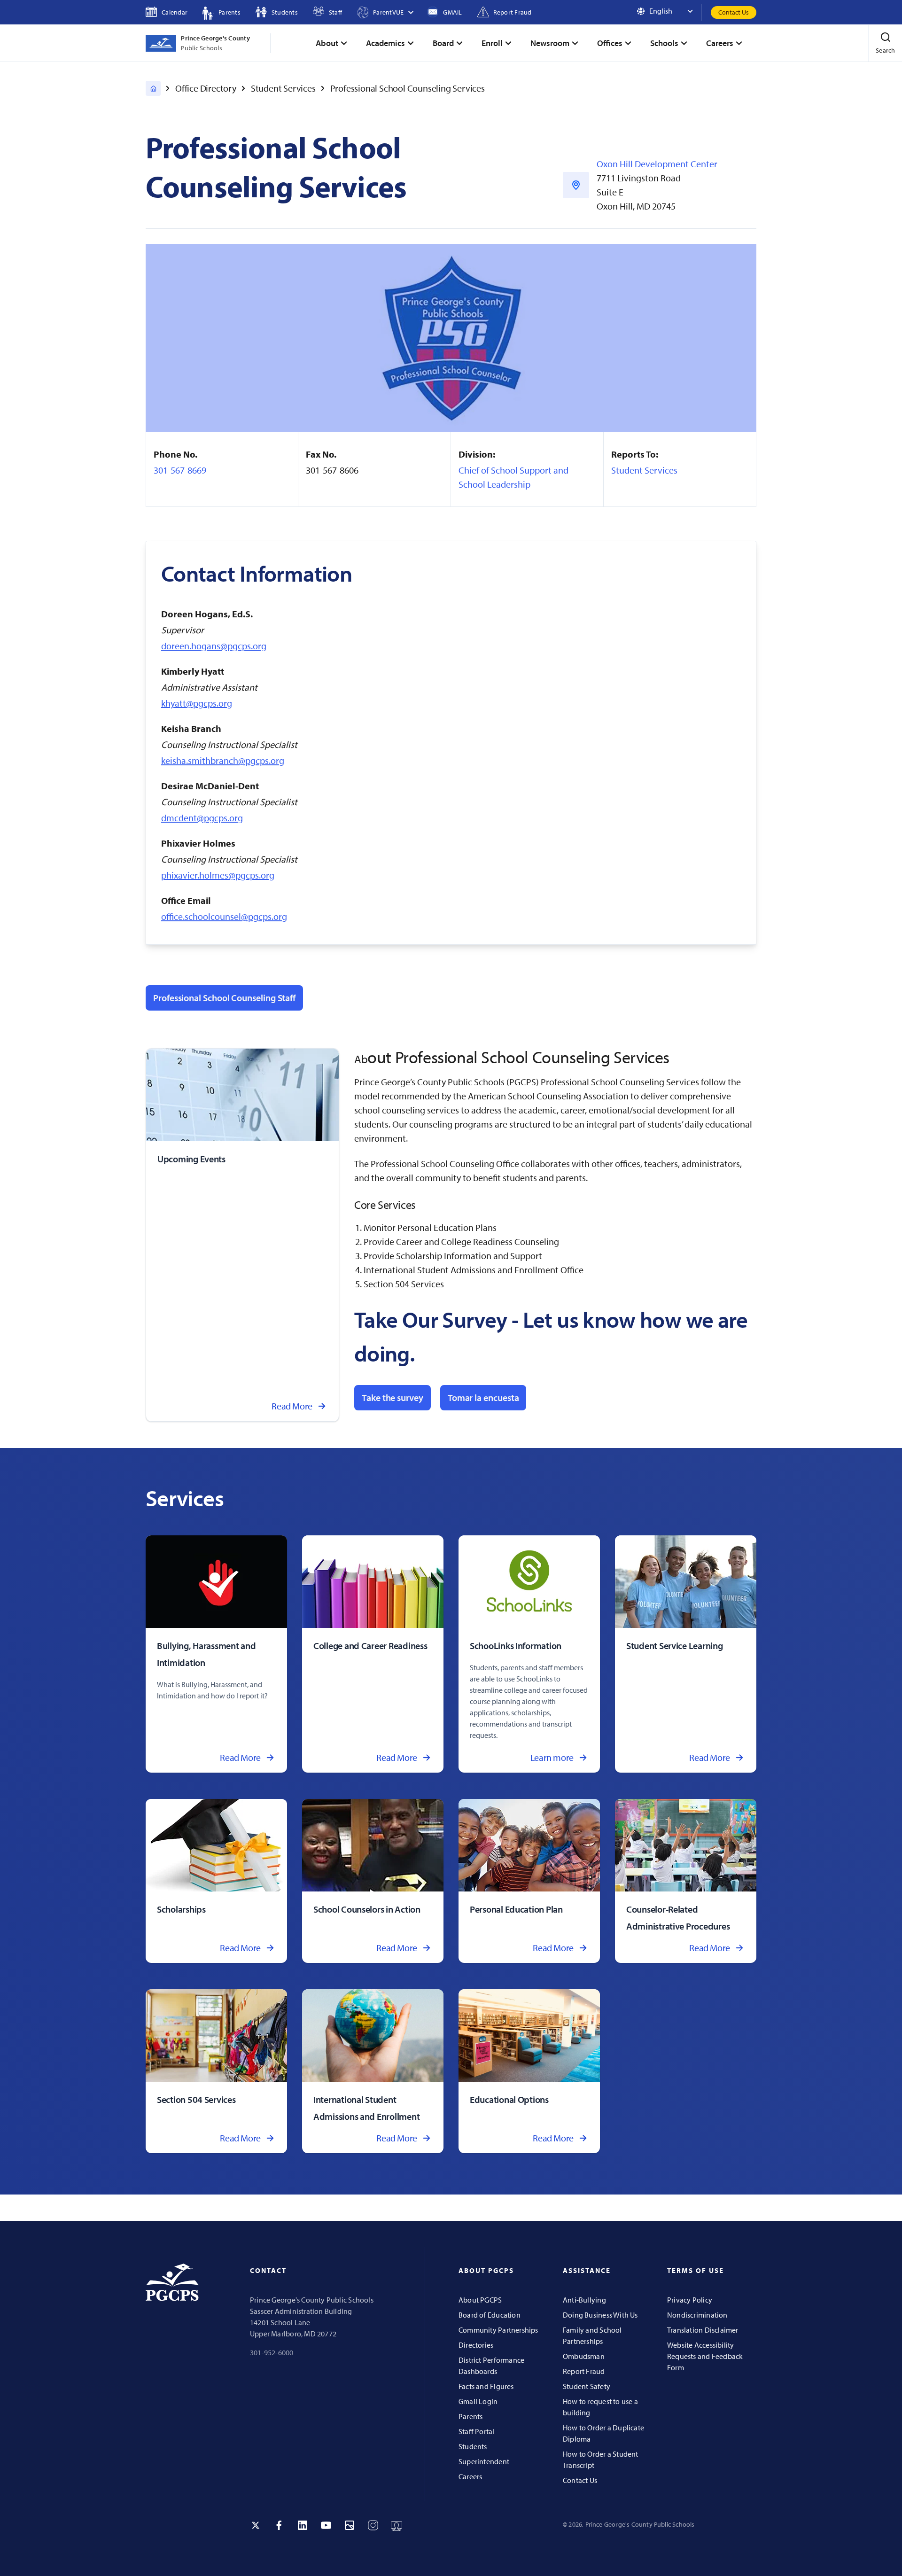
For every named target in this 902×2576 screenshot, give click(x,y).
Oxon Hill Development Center (657, 164)
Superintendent (484, 2461)
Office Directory (206, 88)
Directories (476, 2345)
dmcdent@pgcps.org (202, 818)
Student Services (283, 88)
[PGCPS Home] (153, 88)
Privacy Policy (690, 2300)
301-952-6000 (272, 2352)
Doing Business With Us (600, 2315)
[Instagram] (373, 2525)
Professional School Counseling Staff (224, 998)
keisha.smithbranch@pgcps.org (223, 760)
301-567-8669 (180, 470)
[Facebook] (279, 2525)
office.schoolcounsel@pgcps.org (224, 916)
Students (473, 2446)
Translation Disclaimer (703, 2330)
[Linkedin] (303, 2525)
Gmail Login (478, 2401)
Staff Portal (477, 2431)
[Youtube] (326, 2525)
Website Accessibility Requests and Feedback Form (705, 2356)
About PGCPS (480, 2300)
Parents (470, 2416)
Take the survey (393, 1397)
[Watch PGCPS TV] (397, 2525)
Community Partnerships (498, 2330)
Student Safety (587, 2386)
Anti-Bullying (584, 2300)
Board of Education (490, 2315)
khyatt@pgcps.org (197, 703)
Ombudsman (584, 2356)
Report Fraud (584, 2371)
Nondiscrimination (697, 2315)
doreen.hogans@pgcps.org (214, 646)
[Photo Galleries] (350, 2525)
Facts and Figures (486, 2386)
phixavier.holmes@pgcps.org (218, 875)
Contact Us (734, 12)
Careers (470, 2476)
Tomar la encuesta (483, 1397)
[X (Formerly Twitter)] (256, 2525)
